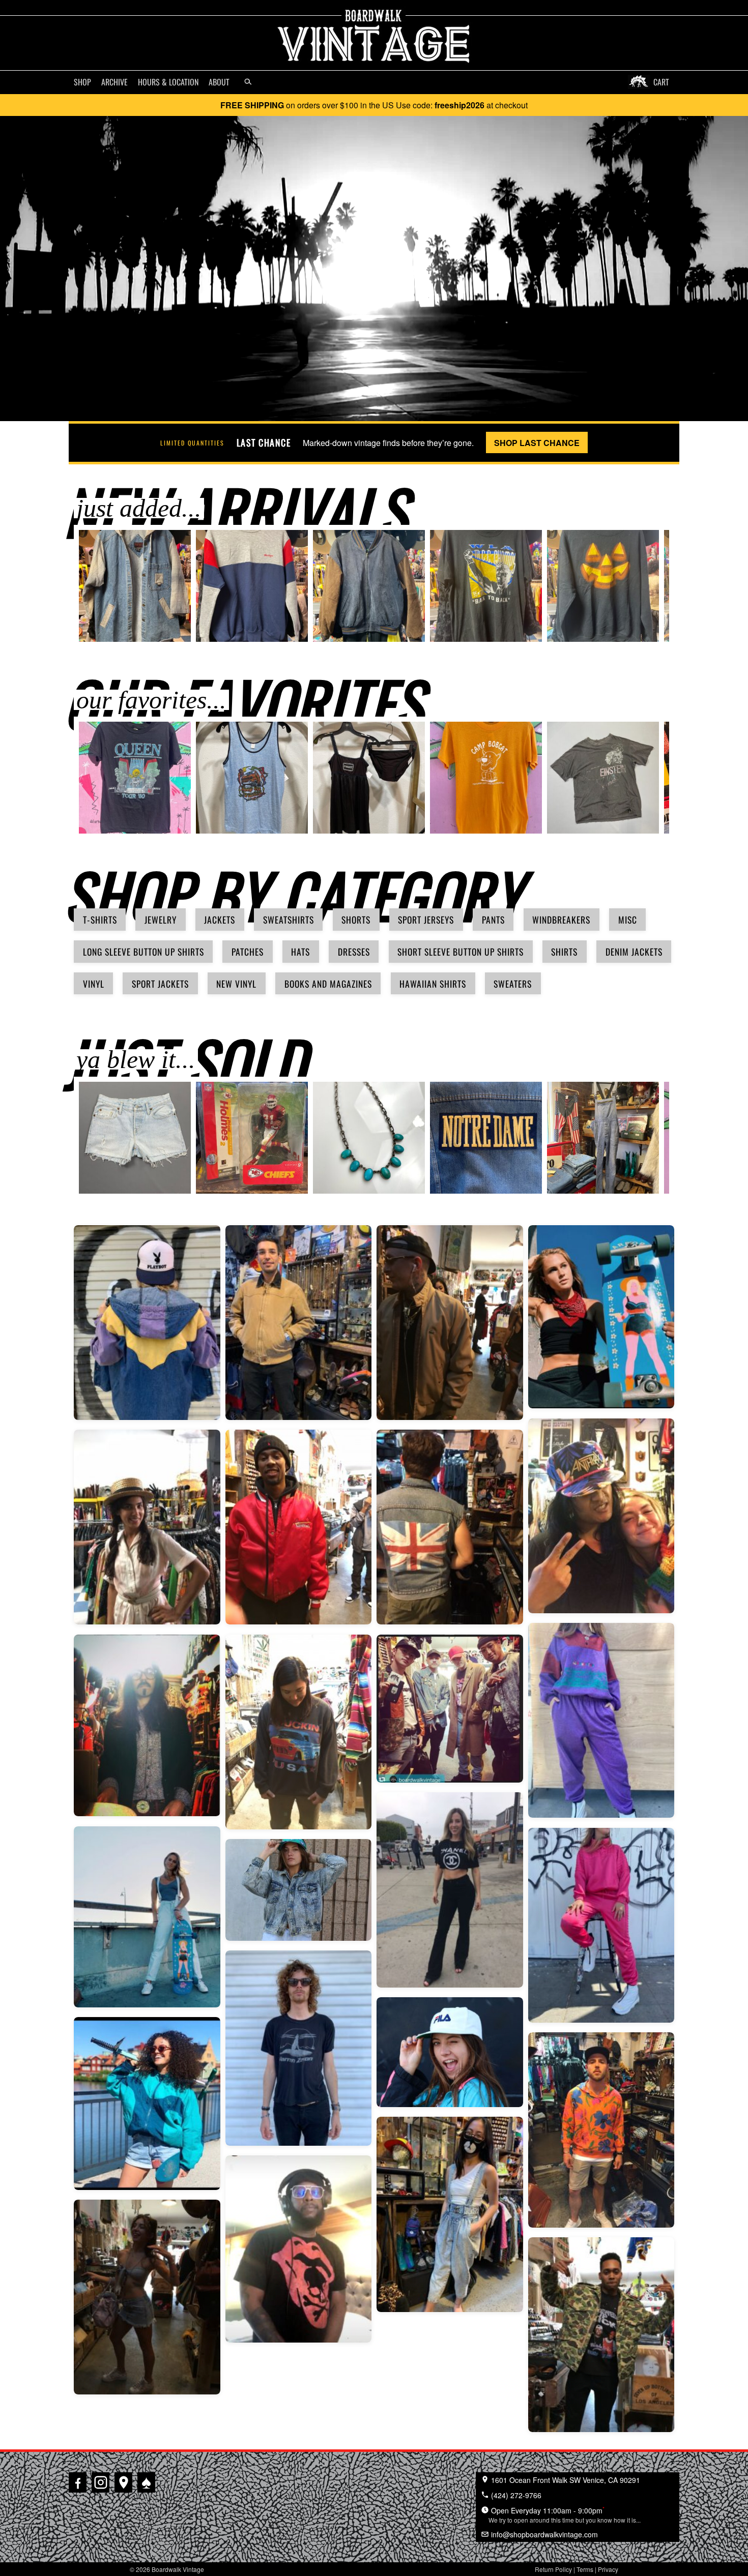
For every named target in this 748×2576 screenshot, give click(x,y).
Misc (628, 920)
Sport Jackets (160, 984)
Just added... (139, 508)
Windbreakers (561, 920)
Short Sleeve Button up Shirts (461, 952)
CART (661, 82)
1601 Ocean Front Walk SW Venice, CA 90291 (565, 2480)
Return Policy (553, 2569)
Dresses (354, 952)
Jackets (220, 920)
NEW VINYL (236, 984)
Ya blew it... (136, 1059)
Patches (248, 952)
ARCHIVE (114, 82)
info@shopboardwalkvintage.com (543, 2534)
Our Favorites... (151, 700)
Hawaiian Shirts (433, 984)
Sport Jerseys (426, 920)
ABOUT (219, 82)
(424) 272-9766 (515, 2495)
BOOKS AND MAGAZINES (328, 984)
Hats (300, 952)
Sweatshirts (289, 920)
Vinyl (94, 984)
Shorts (356, 920)
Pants (493, 920)
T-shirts (100, 920)
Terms (585, 2569)
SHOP (82, 82)
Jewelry (161, 920)
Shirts (564, 952)
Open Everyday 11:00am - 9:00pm (565, 2514)
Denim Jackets (634, 952)
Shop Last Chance (537, 443)
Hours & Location (168, 82)
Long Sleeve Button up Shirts (143, 952)
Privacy (608, 2569)
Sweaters (513, 984)
